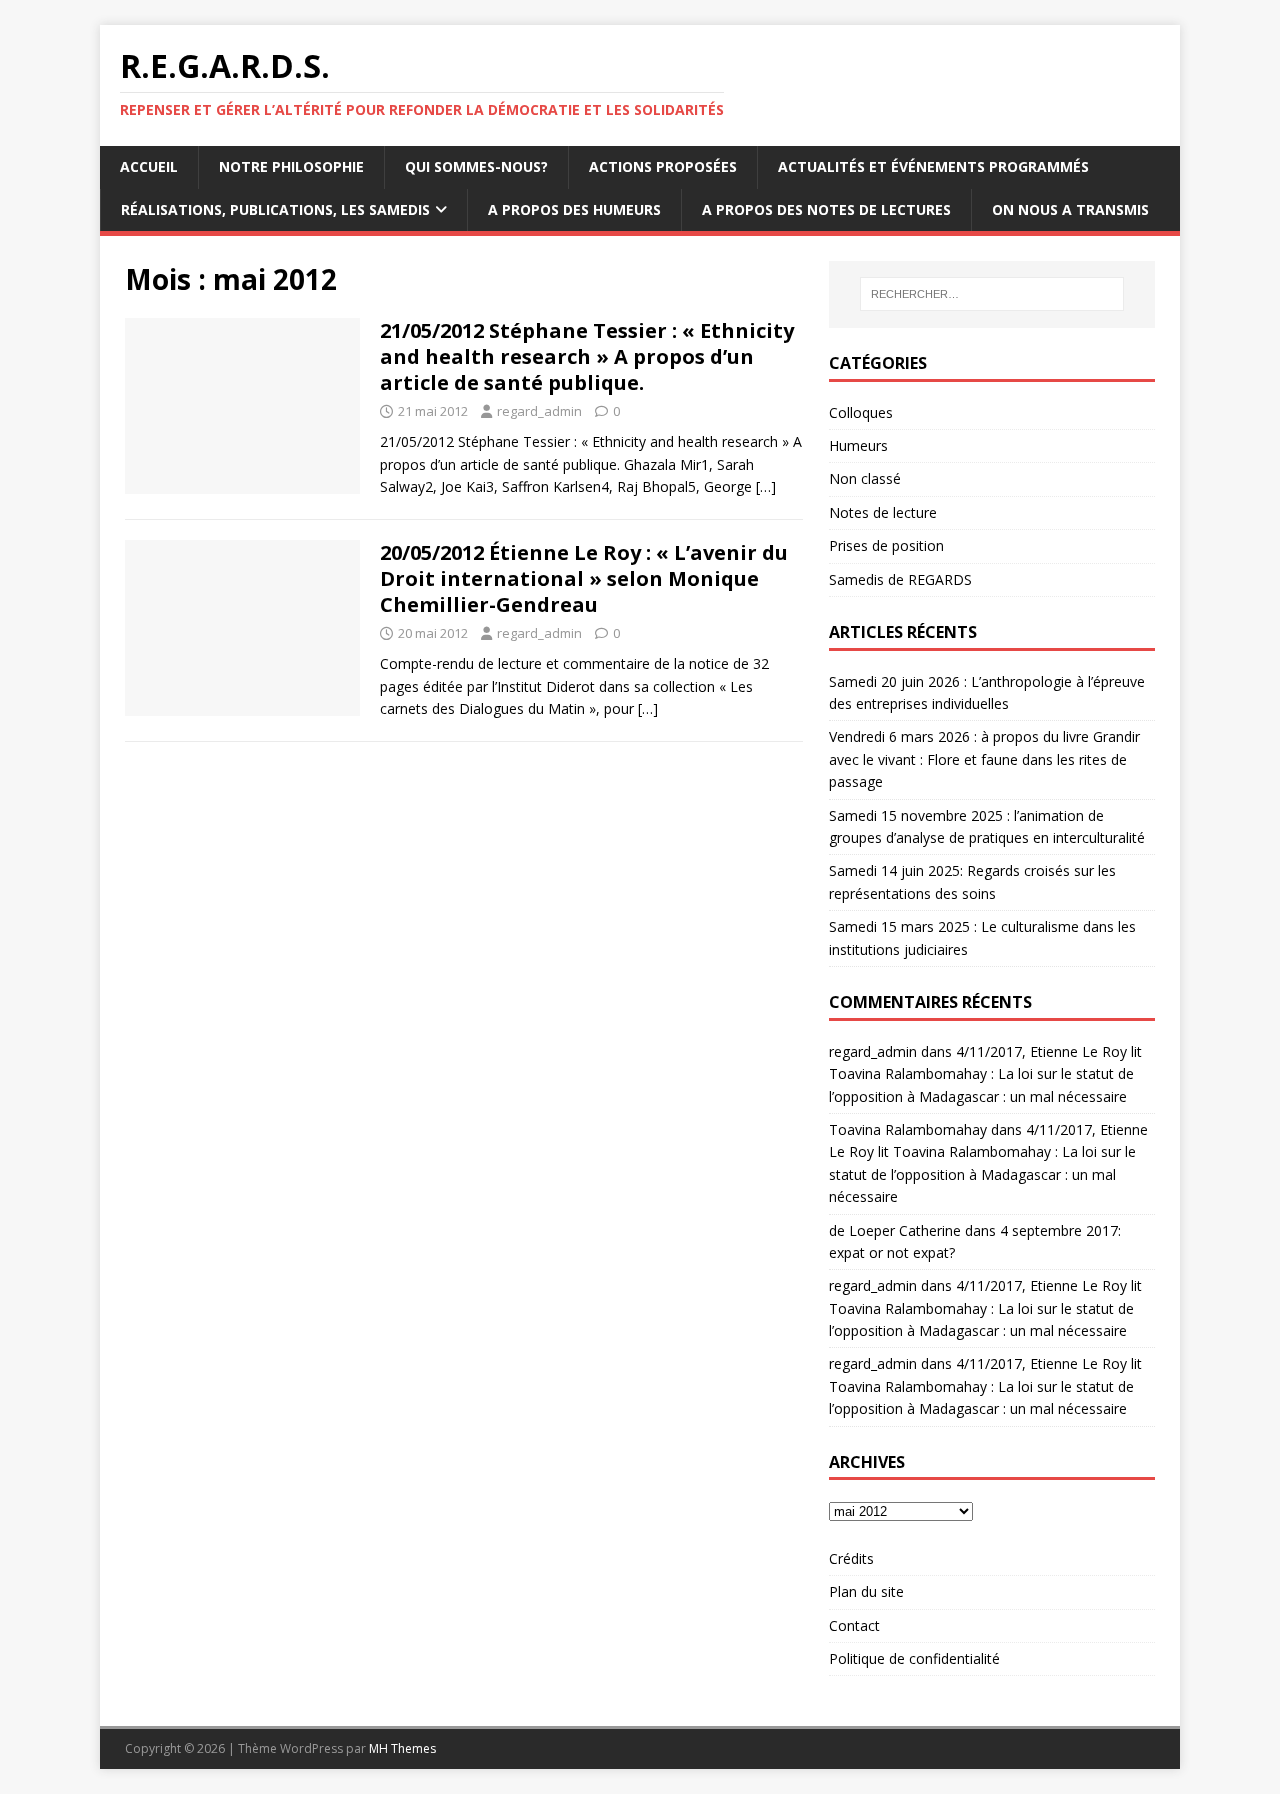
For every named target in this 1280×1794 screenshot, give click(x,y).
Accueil (149, 166)
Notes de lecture (883, 512)
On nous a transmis (1070, 209)
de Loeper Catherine (895, 1230)
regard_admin (539, 411)
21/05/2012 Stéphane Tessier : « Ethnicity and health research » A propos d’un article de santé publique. (587, 356)
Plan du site (866, 1591)
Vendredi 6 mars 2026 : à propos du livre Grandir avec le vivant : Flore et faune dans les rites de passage (984, 759)
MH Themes (402, 1748)
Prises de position (886, 545)
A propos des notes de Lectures (826, 209)
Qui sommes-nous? (476, 166)
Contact (854, 1625)
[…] (766, 486)
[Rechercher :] (992, 294)
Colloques (861, 412)
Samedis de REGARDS (900, 579)
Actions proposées (663, 166)
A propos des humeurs (574, 209)
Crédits (851, 1558)
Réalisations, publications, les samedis (275, 209)
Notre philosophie (291, 166)
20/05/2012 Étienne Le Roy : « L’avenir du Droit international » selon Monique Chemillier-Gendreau (584, 578)
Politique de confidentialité (914, 1658)
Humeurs (858, 445)
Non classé (865, 478)
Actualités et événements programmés (933, 166)
